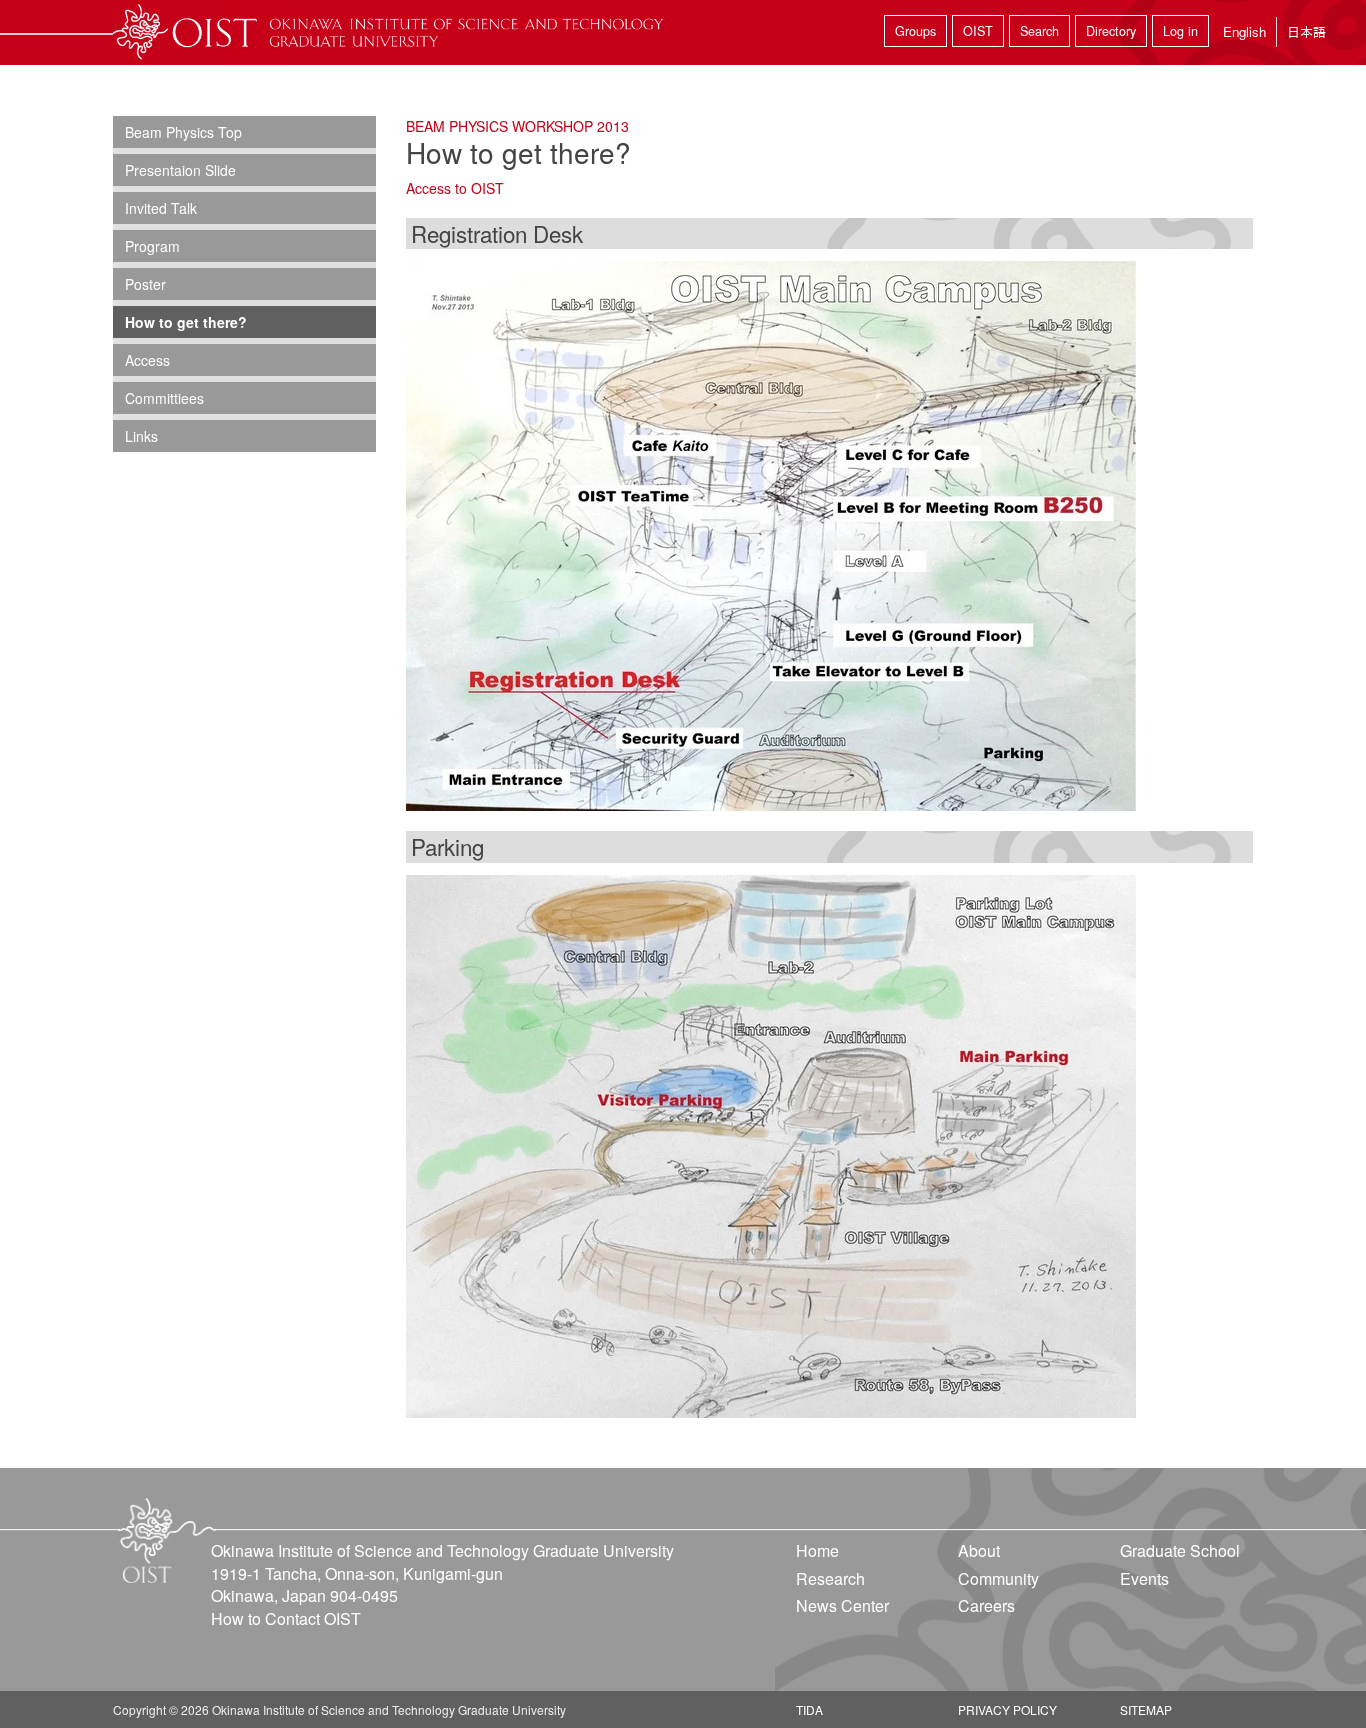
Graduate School (1180, 1550)
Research (830, 1578)
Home (817, 1550)
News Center (842, 1605)
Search (1039, 31)
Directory (1111, 31)
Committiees (164, 398)
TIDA (809, 1709)
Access (147, 360)
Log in (1180, 31)
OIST (978, 31)
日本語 (1306, 31)
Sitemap (1146, 1709)
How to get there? (186, 322)
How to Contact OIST (286, 1618)
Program (152, 246)
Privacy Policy (1007, 1709)
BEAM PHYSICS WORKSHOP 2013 (517, 126)
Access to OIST (455, 188)
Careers (986, 1605)
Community (998, 1578)
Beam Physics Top (183, 132)
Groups (915, 31)
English (1244, 31)
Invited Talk (161, 208)
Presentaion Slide (180, 170)
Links (141, 436)
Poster (145, 284)
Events (1144, 1578)
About (979, 1550)
